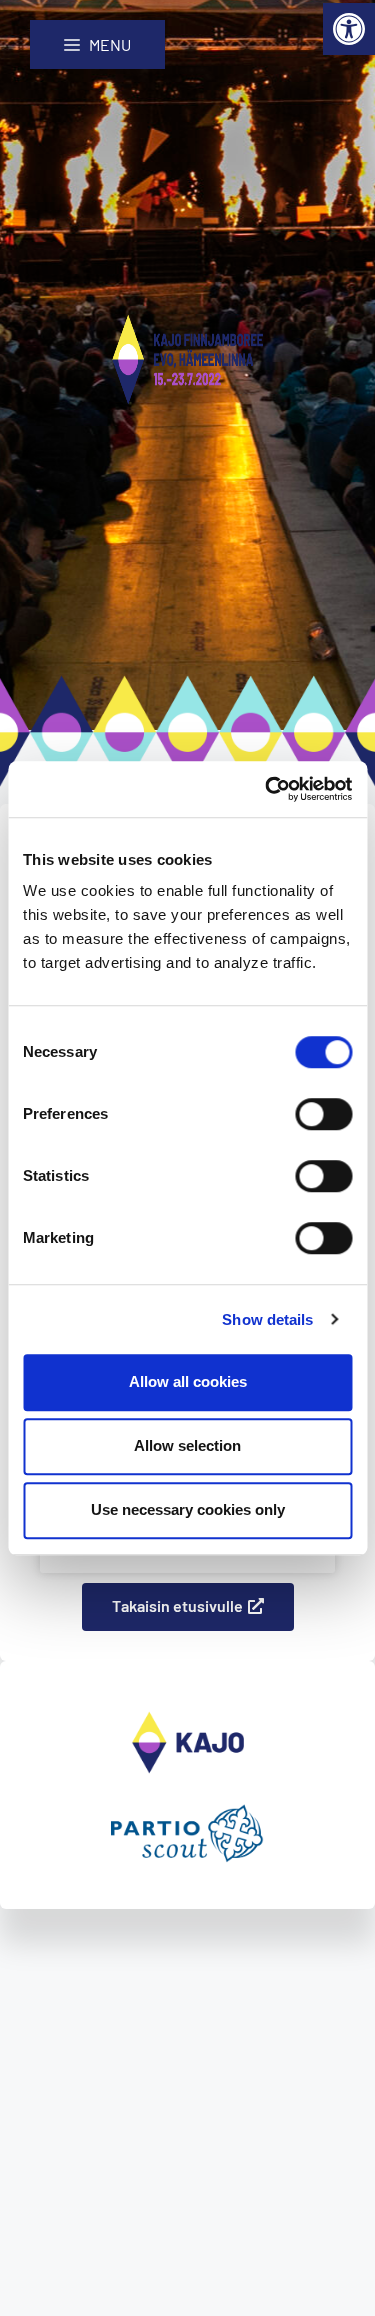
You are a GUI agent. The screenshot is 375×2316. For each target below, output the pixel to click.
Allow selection (187, 1445)
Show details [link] (267, 1319)
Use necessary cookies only (188, 1509)
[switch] (323, 1114)
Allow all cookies (188, 1381)
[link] (349, 29)
